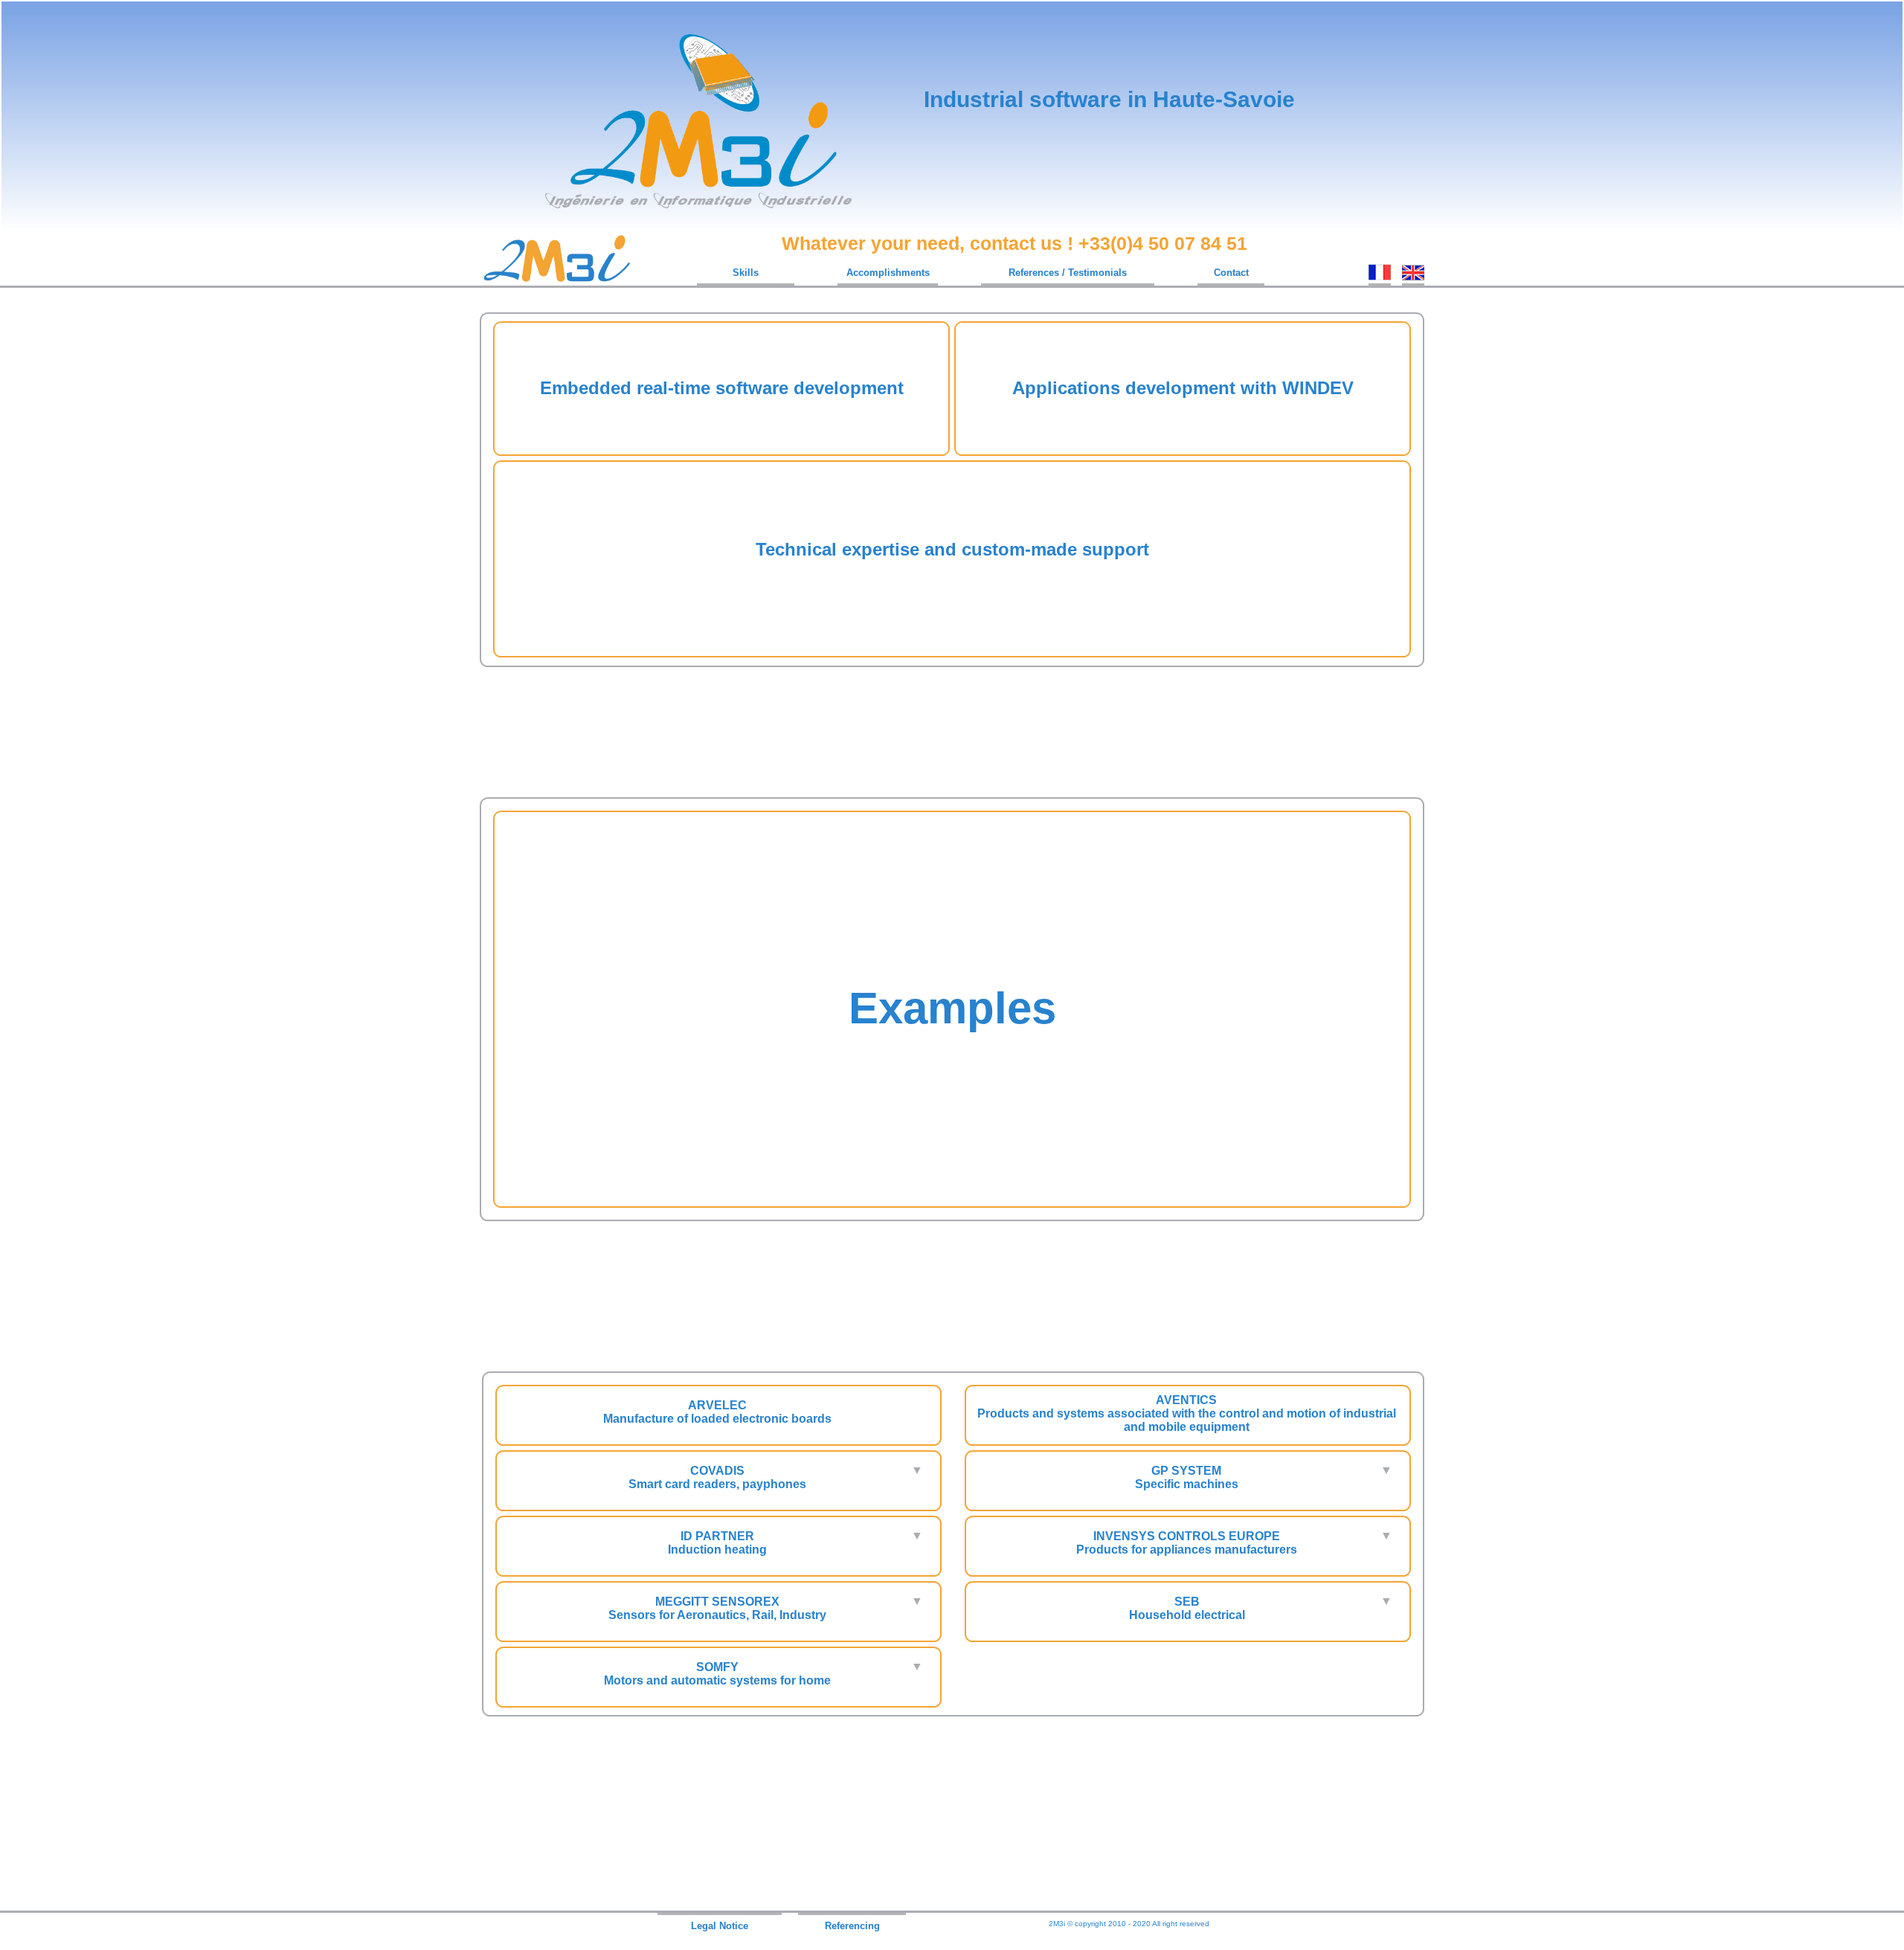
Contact (1231, 273)
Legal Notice (720, 1926)
